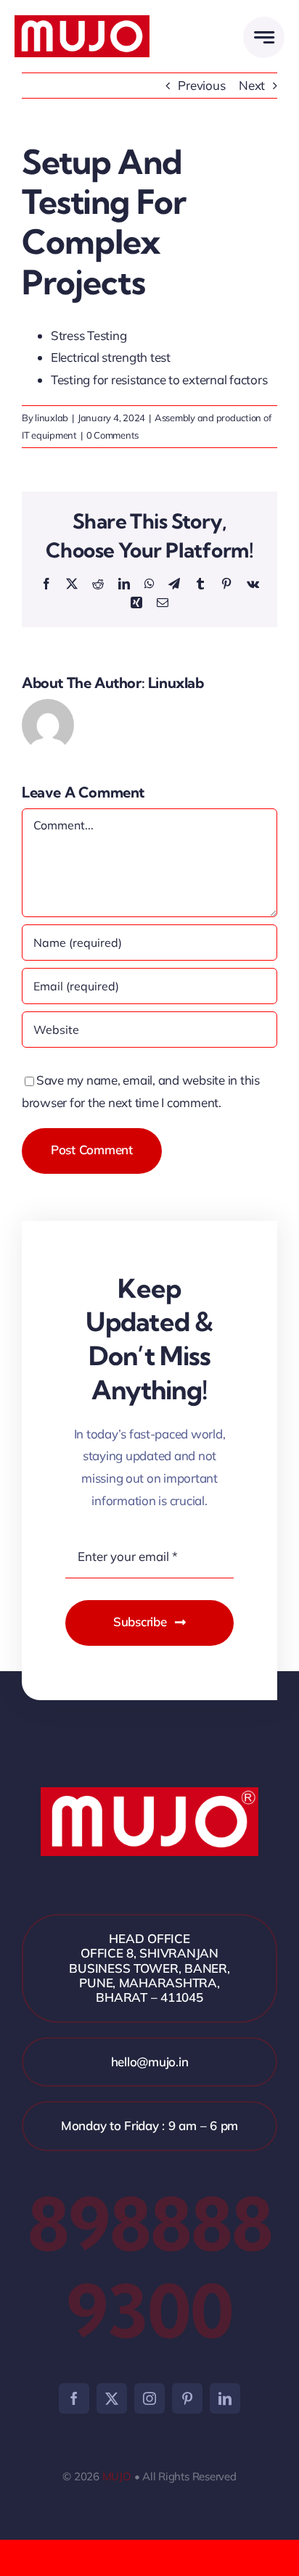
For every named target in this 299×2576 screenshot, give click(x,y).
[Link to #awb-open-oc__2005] (264, 37)
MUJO (117, 2476)
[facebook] (74, 2398)
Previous (201, 85)
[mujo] (82, 21)
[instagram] (149, 2398)
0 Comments (112, 435)
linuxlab (52, 418)
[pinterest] (187, 2398)
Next (252, 85)
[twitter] (112, 2398)
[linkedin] (225, 2398)
